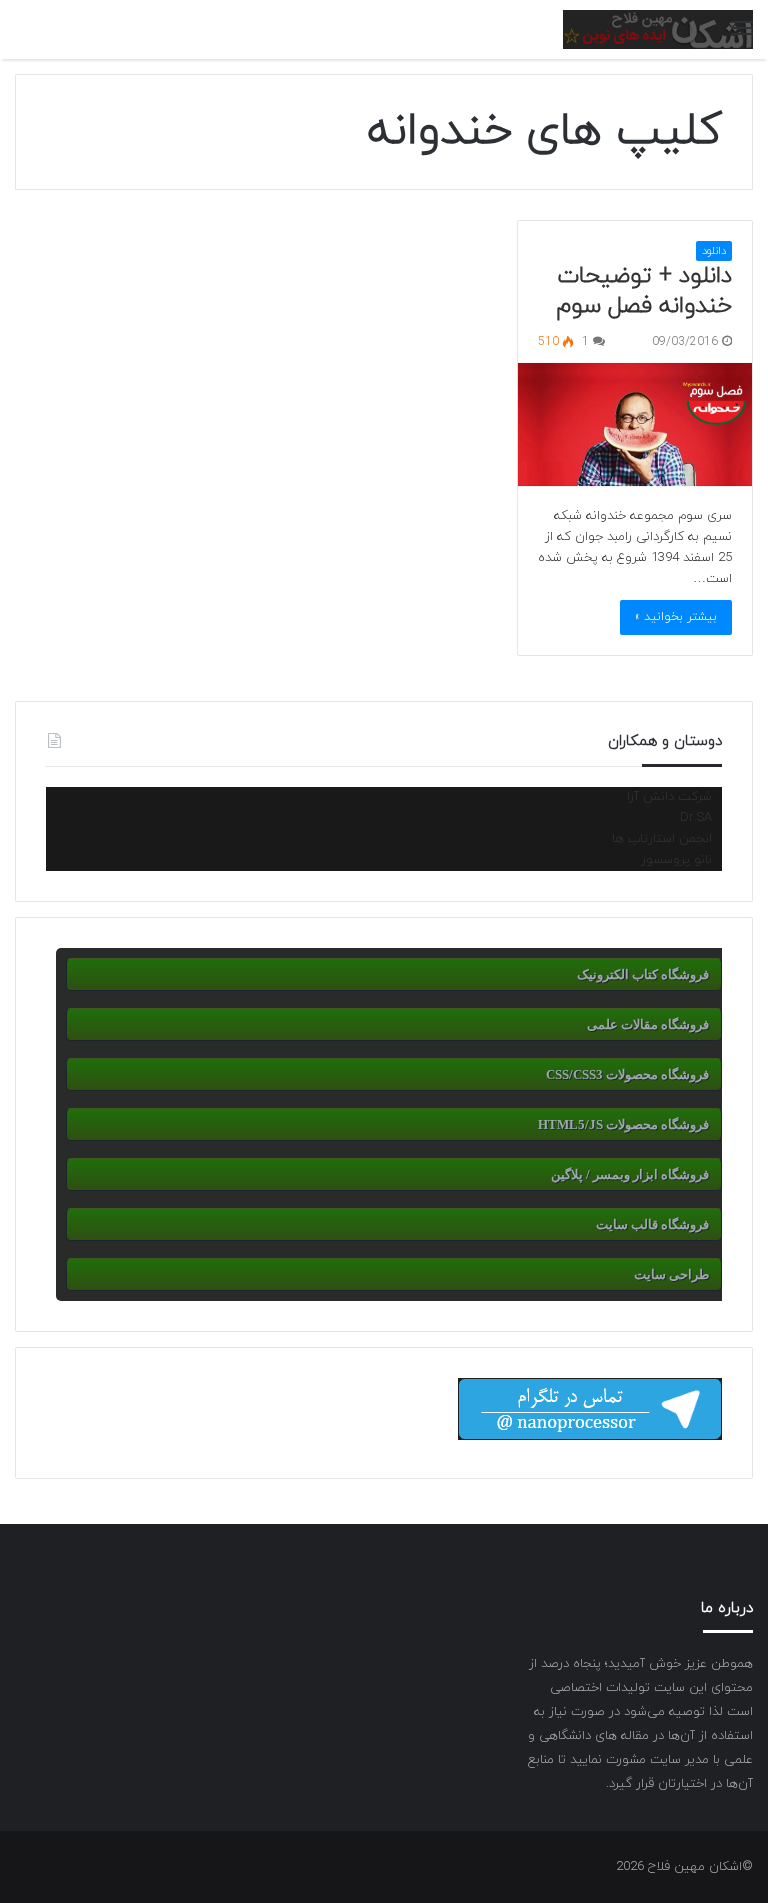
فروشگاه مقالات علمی (648, 1024)
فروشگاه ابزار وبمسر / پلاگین (630, 1174)
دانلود (714, 251)
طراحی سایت (671, 1274)
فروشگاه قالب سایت (652, 1224)
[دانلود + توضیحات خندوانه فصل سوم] (635, 424)
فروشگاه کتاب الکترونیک (643, 974)
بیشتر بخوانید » (676, 617)
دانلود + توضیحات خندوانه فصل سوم (644, 291)
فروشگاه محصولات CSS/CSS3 (627, 1074)
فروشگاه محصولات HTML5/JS (623, 1124)
